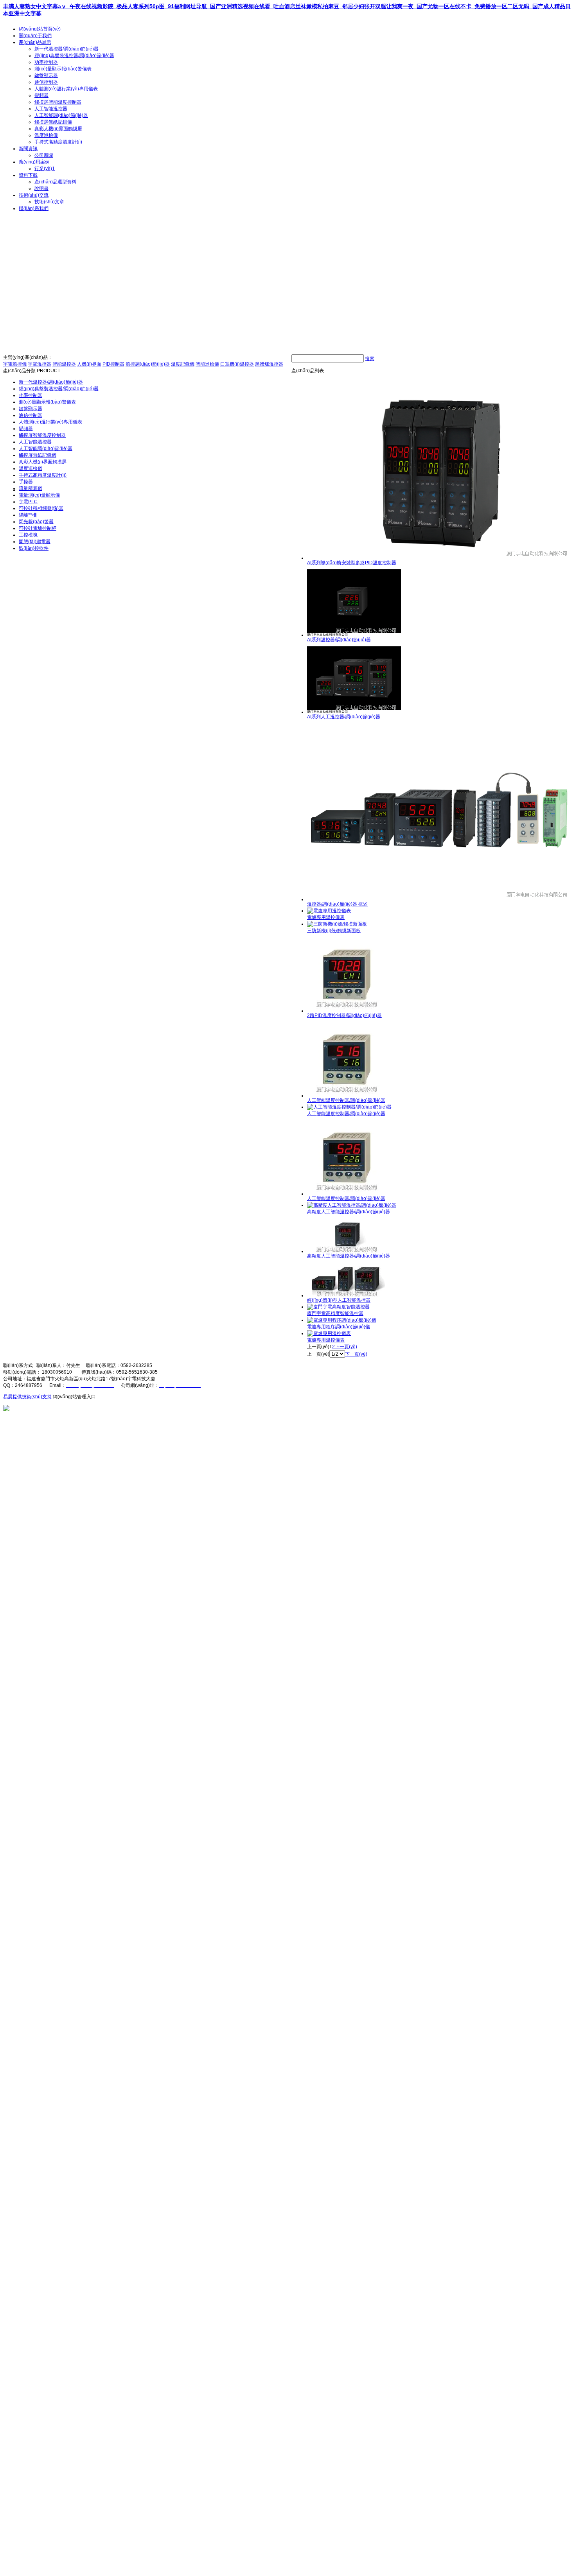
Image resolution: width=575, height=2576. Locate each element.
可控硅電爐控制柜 (38, 528)
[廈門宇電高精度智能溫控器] (338, 1307)
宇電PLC (28, 502)
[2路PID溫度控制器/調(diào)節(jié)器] (346, 1011)
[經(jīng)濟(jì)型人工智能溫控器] (346, 1295)
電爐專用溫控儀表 (326, 917)
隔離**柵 (28, 515)
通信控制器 (46, 82)
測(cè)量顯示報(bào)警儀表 (63, 69)
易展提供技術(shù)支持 (27, 1397)
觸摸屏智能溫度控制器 (58, 102)
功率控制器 (46, 62)
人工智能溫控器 (51, 109)
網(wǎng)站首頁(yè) (40, 29)
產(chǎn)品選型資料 (55, 182)
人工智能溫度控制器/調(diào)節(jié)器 (346, 1100)
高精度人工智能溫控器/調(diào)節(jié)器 (349, 1212)
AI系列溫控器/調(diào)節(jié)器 (339, 640)
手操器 (26, 482)
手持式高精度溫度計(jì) (58, 142)
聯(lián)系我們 (34, 208)
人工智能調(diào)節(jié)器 (61, 115)
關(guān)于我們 (35, 36)
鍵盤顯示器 (46, 75)
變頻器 (41, 95)
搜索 (370, 359)
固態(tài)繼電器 (35, 542)
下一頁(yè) (346, 1347)
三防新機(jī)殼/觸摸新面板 (334, 931)
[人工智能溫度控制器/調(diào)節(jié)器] (346, 1096)
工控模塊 (28, 535)
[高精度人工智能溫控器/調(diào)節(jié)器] (352, 1205)
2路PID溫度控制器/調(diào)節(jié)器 (344, 1015)
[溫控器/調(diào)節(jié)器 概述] (439, 899)
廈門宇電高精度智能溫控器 (335, 1313)
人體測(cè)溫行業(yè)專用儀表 (66, 89)
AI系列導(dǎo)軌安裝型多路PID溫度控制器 (352, 563)
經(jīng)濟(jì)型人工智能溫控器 (339, 1300)
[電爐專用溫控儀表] (329, 911)
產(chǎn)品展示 (35, 42)
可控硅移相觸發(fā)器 (41, 508)
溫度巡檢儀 (46, 135)
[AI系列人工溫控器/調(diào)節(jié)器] (354, 712)
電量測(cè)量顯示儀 (39, 495)
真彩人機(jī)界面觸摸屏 (58, 129)
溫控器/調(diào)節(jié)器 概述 (337, 904)
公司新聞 (44, 155)
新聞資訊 (28, 149)
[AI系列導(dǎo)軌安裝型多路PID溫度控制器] (439, 558)
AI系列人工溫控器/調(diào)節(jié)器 (344, 717)
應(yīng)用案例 (34, 162)
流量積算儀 (31, 488)
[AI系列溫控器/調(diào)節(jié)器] (354, 635)
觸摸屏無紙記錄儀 (53, 122)
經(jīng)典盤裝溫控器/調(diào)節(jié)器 (74, 56)
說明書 (41, 188)
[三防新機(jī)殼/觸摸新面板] (337, 924)
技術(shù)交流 (34, 195)
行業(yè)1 (45, 169)
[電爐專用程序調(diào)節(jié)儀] (342, 1320)
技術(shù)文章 (49, 202)
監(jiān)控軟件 (34, 548)
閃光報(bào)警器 (36, 522)
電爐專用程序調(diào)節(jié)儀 (339, 1327)
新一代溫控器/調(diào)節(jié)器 (66, 49)
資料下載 (28, 175)
